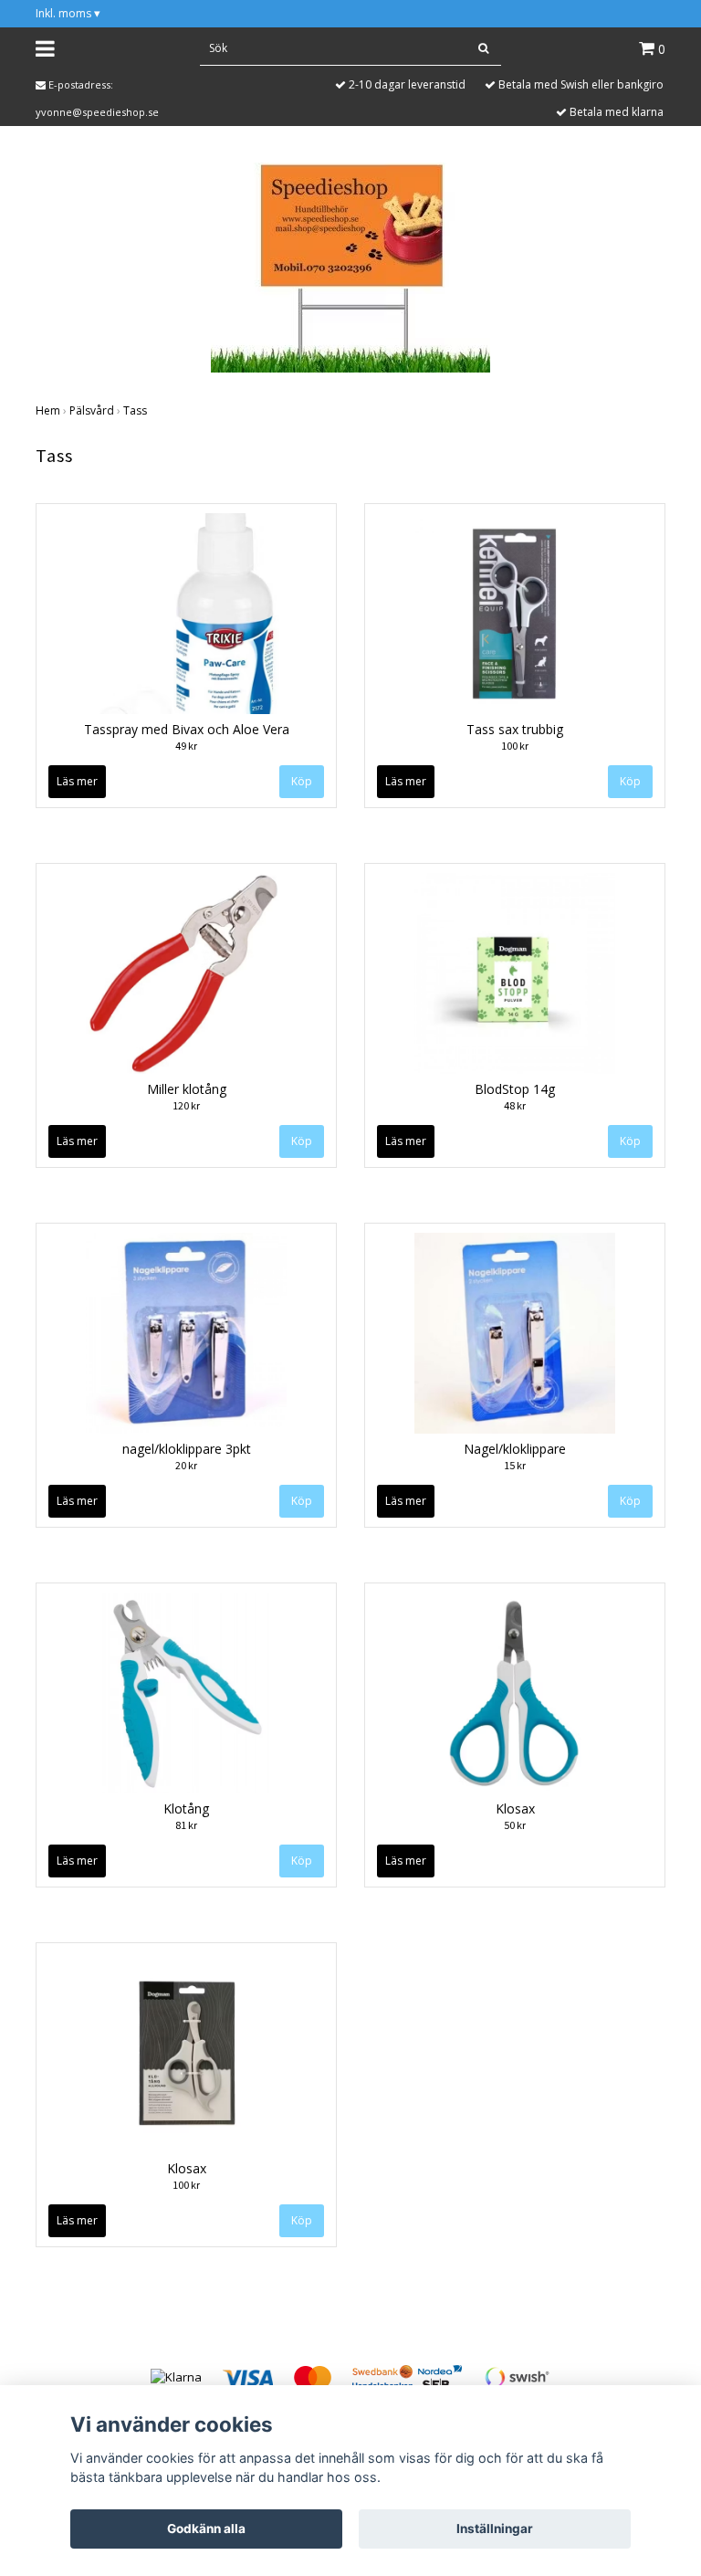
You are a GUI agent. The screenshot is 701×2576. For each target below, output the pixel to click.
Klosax (515, 1808)
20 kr (186, 1465)
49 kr (186, 746)
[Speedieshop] (350, 266)
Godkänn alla (206, 2529)
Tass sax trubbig (515, 729)
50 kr (515, 1825)
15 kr (515, 1465)
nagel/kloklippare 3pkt (187, 1449)
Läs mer (77, 781)
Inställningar (495, 2529)
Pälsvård (92, 410)
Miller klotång (187, 1089)
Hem (48, 410)
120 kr (186, 1105)
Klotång (186, 1808)
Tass (135, 410)
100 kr (515, 746)
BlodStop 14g (515, 1089)
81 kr (186, 1825)
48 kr (515, 1105)
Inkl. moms (68, 13)
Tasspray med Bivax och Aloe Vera (187, 729)
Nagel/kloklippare (515, 1449)
